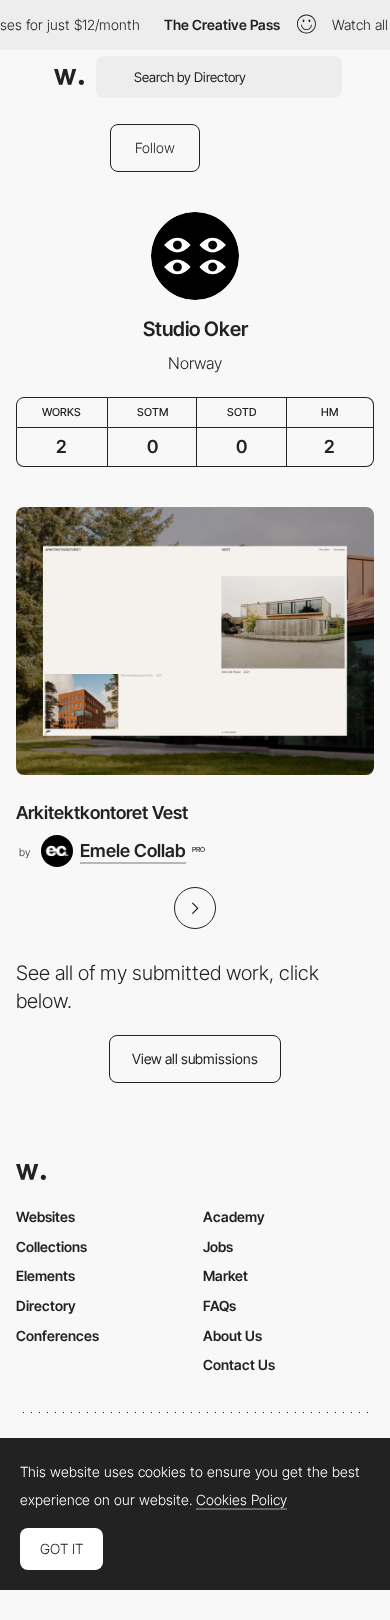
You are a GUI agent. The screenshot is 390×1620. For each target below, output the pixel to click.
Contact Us (239, 1364)
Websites (45, 1216)
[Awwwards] (69, 77)
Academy (234, 1216)
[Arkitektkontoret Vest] (195, 641)
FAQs (219, 1305)
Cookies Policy (241, 1500)
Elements (45, 1275)
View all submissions (195, 1058)
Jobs (218, 1246)
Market (225, 1275)
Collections (51, 1246)
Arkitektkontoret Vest (102, 812)
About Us (232, 1335)
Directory (46, 1305)
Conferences (57, 1335)
